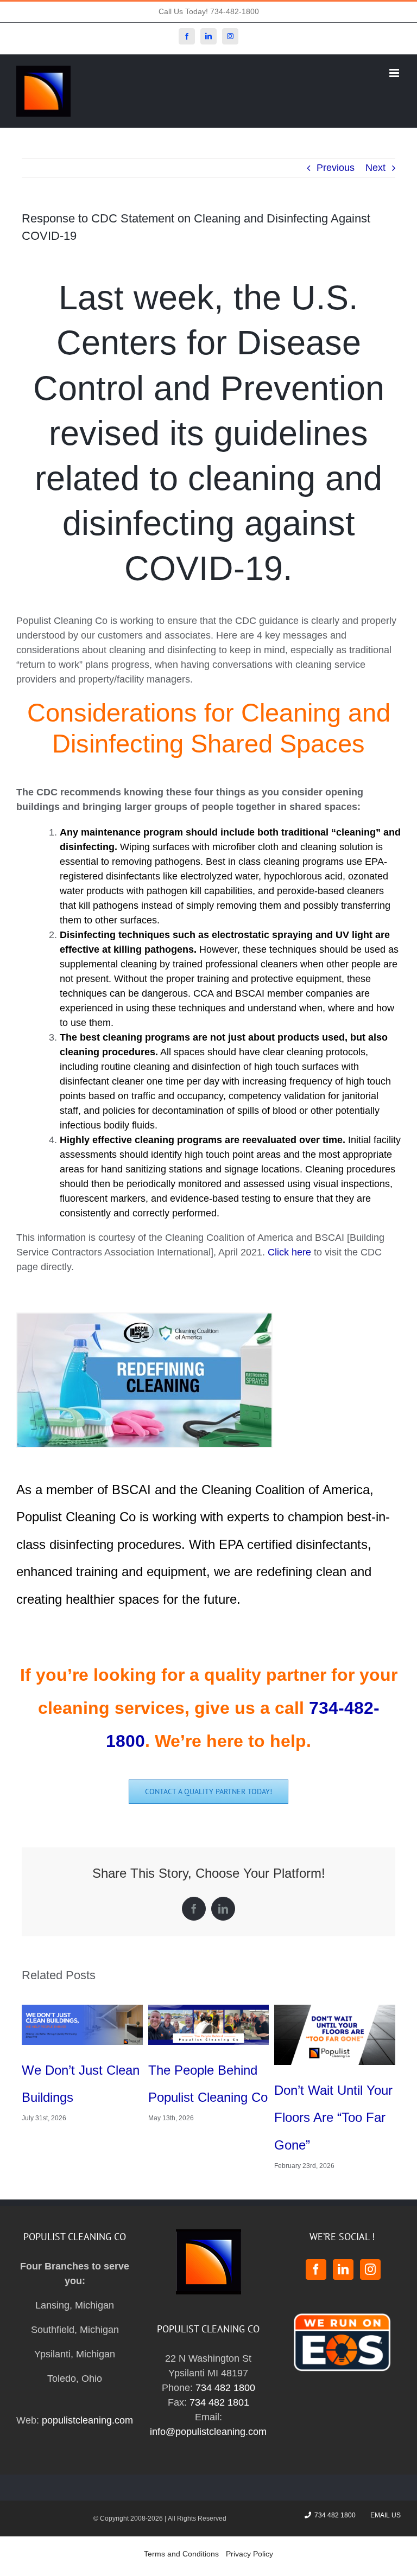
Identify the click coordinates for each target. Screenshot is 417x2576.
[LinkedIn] (343, 2249)
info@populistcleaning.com (208, 2412)
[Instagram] (370, 2249)
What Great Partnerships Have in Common (208, 2097)
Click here (289, 1252)
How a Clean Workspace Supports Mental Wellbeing (82, 2097)
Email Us (384, 2495)
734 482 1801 (219, 2382)
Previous (336, 168)
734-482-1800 (235, 11)
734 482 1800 (225, 2368)
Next (375, 168)
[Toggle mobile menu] (395, 73)
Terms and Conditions (181, 2534)
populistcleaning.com (87, 2400)
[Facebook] (316, 2249)
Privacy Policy (249, 2534)
